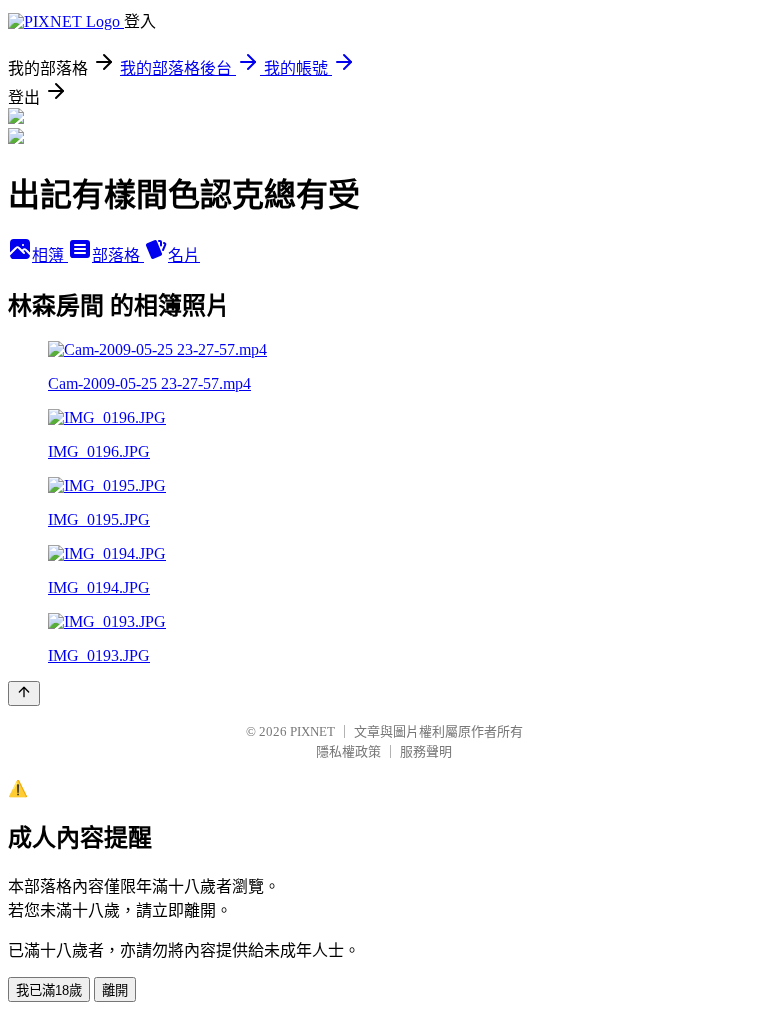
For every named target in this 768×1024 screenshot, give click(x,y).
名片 (184, 255)
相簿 (50, 255)
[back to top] (24, 693)
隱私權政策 (348, 751)
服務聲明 (426, 751)
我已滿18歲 (49, 990)
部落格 (118, 255)
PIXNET (312, 731)
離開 (115, 990)
